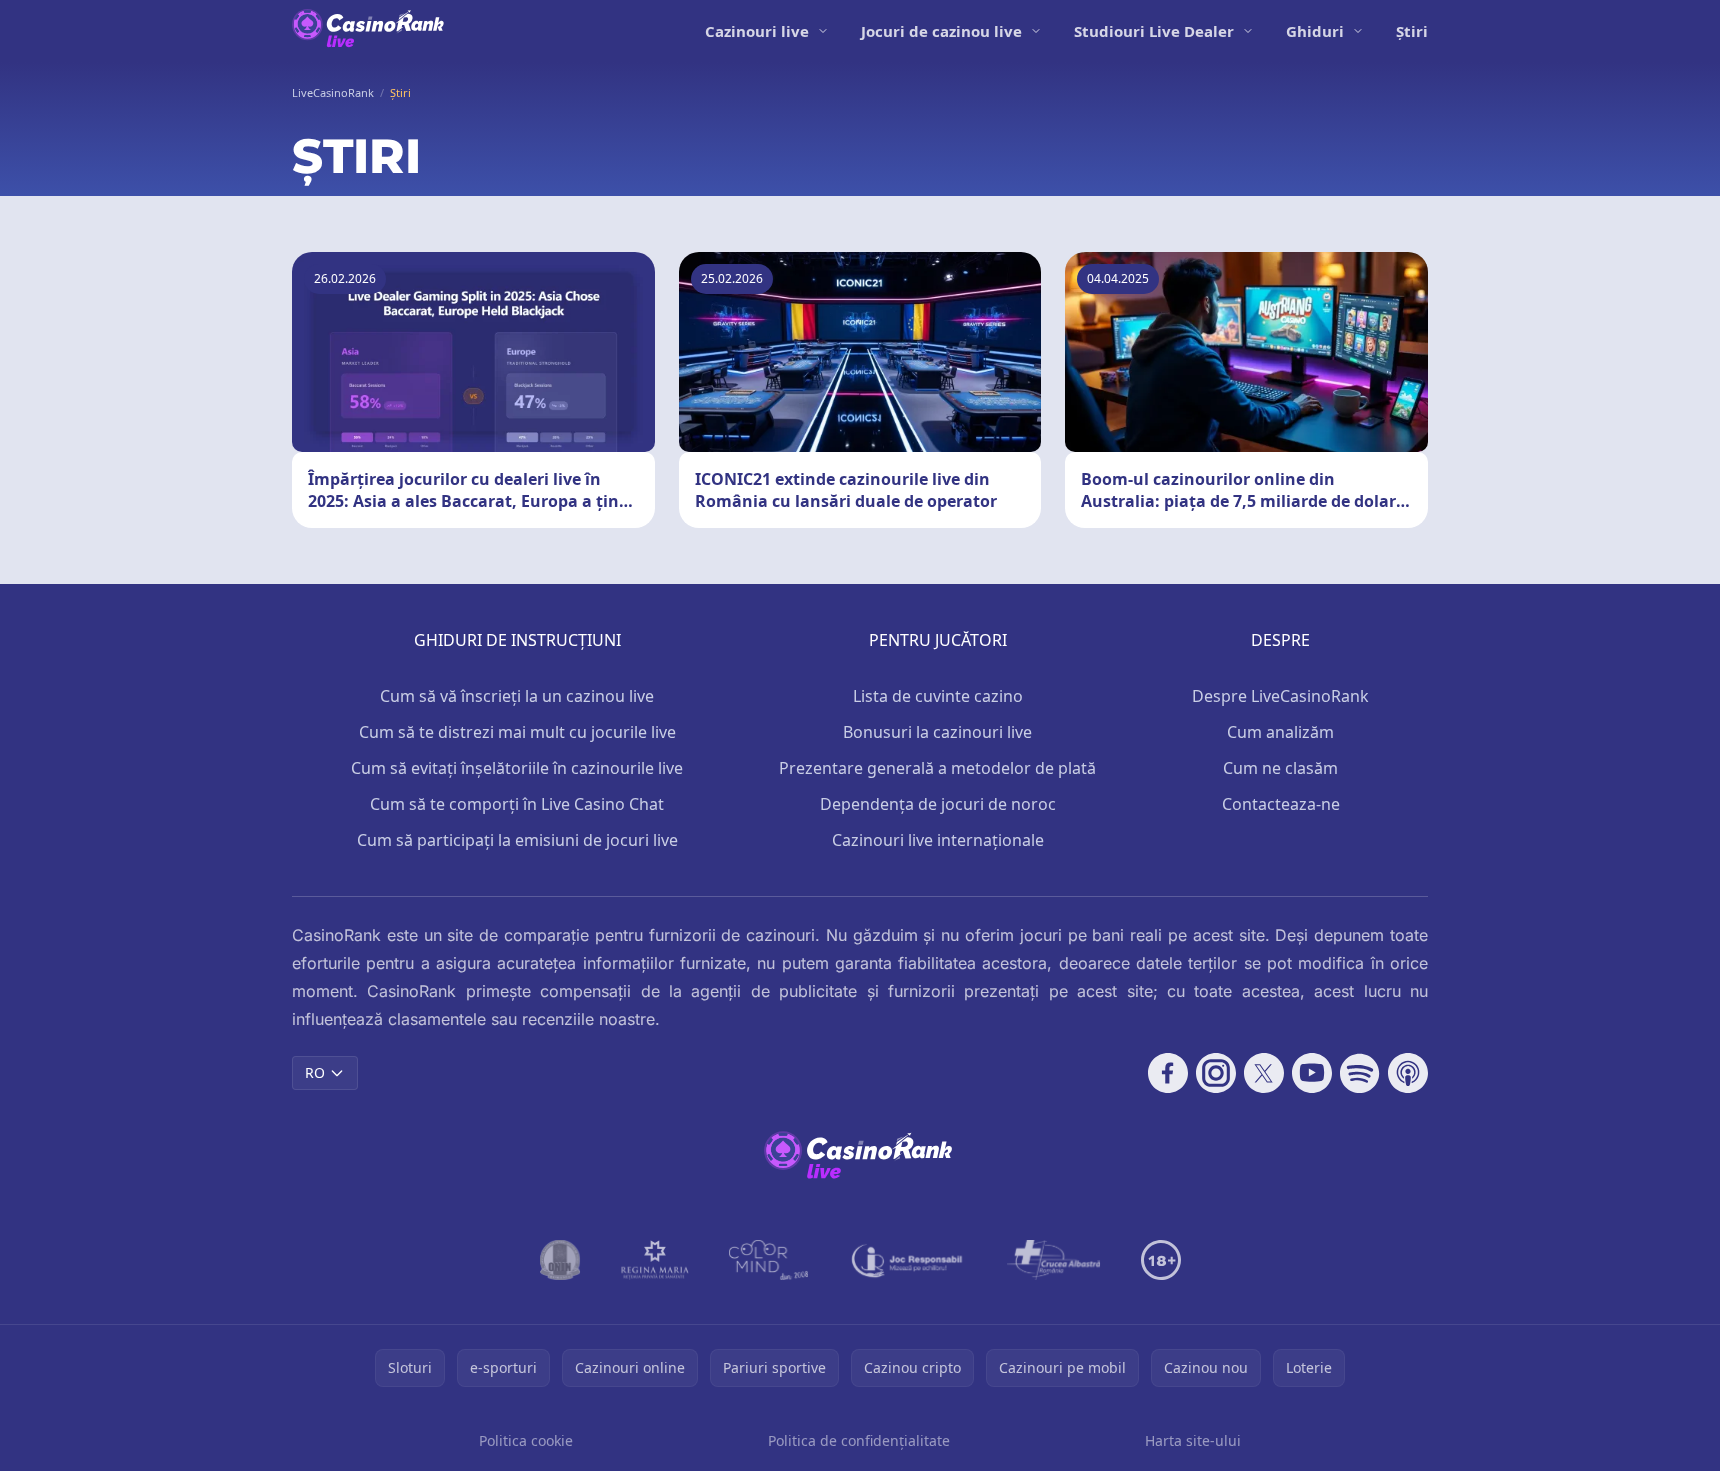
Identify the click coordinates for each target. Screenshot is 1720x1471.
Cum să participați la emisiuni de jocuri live (517, 840)
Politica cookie (526, 1440)
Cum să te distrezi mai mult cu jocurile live (517, 732)
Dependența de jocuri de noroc (938, 804)
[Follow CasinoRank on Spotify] (1360, 1073)
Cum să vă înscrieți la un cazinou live (517, 696)
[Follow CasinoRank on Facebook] (1168, 1073)
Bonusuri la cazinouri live (937, 732)
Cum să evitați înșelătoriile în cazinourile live (517, 768)
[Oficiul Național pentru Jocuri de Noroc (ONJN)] (560, 1260)
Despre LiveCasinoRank (1280, 696)
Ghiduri (1315, 31)
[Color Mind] (769, 1260)
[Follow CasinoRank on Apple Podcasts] (1408, 1073)
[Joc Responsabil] (908, 1260)
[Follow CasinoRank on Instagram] (1216, 1073)
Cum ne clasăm (1280, 768)
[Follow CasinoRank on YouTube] (1312, 1073)
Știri (1412, 31)
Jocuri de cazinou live (941, 31)
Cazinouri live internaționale (938, 840)
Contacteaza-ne (1281, 804)
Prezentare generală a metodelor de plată (937, 768)
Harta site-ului (1193, 1440)
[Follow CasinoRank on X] (1264, 1073)
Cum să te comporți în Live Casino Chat (517, 804)
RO (315, 1072)
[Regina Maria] (655, 1260)
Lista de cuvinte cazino (938, 696)
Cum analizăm (1280, 732)
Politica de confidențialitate (859, 1440)
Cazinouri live (757, 31)
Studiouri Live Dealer (1154, 31)
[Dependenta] (1054, 1260)
